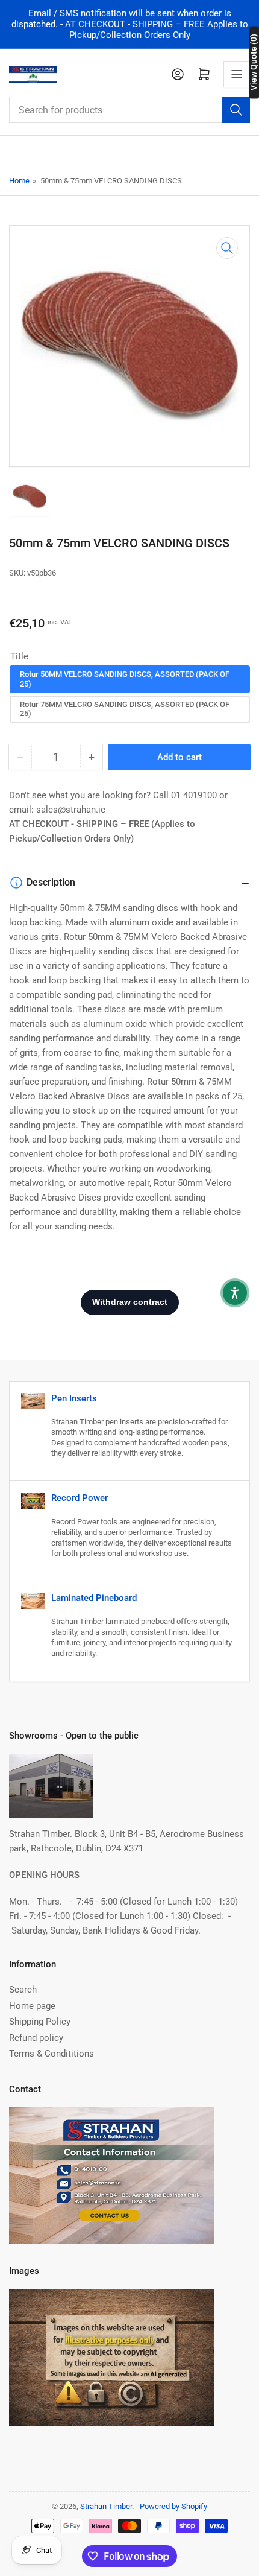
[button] (235, 1293)
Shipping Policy (40, 2022)
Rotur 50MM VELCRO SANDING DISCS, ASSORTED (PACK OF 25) (125, 679)
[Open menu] (237, 74)
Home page (32, 2006)
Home (19, 181)
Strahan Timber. (107, 2506)
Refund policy (36, 2038)
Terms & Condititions (51, 2054)
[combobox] (129, 110)
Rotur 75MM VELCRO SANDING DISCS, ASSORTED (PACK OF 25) (125, 709)
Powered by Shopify (173, 2506)
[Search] (236, 110)
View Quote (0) (254, 62)
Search (23, 1990)
